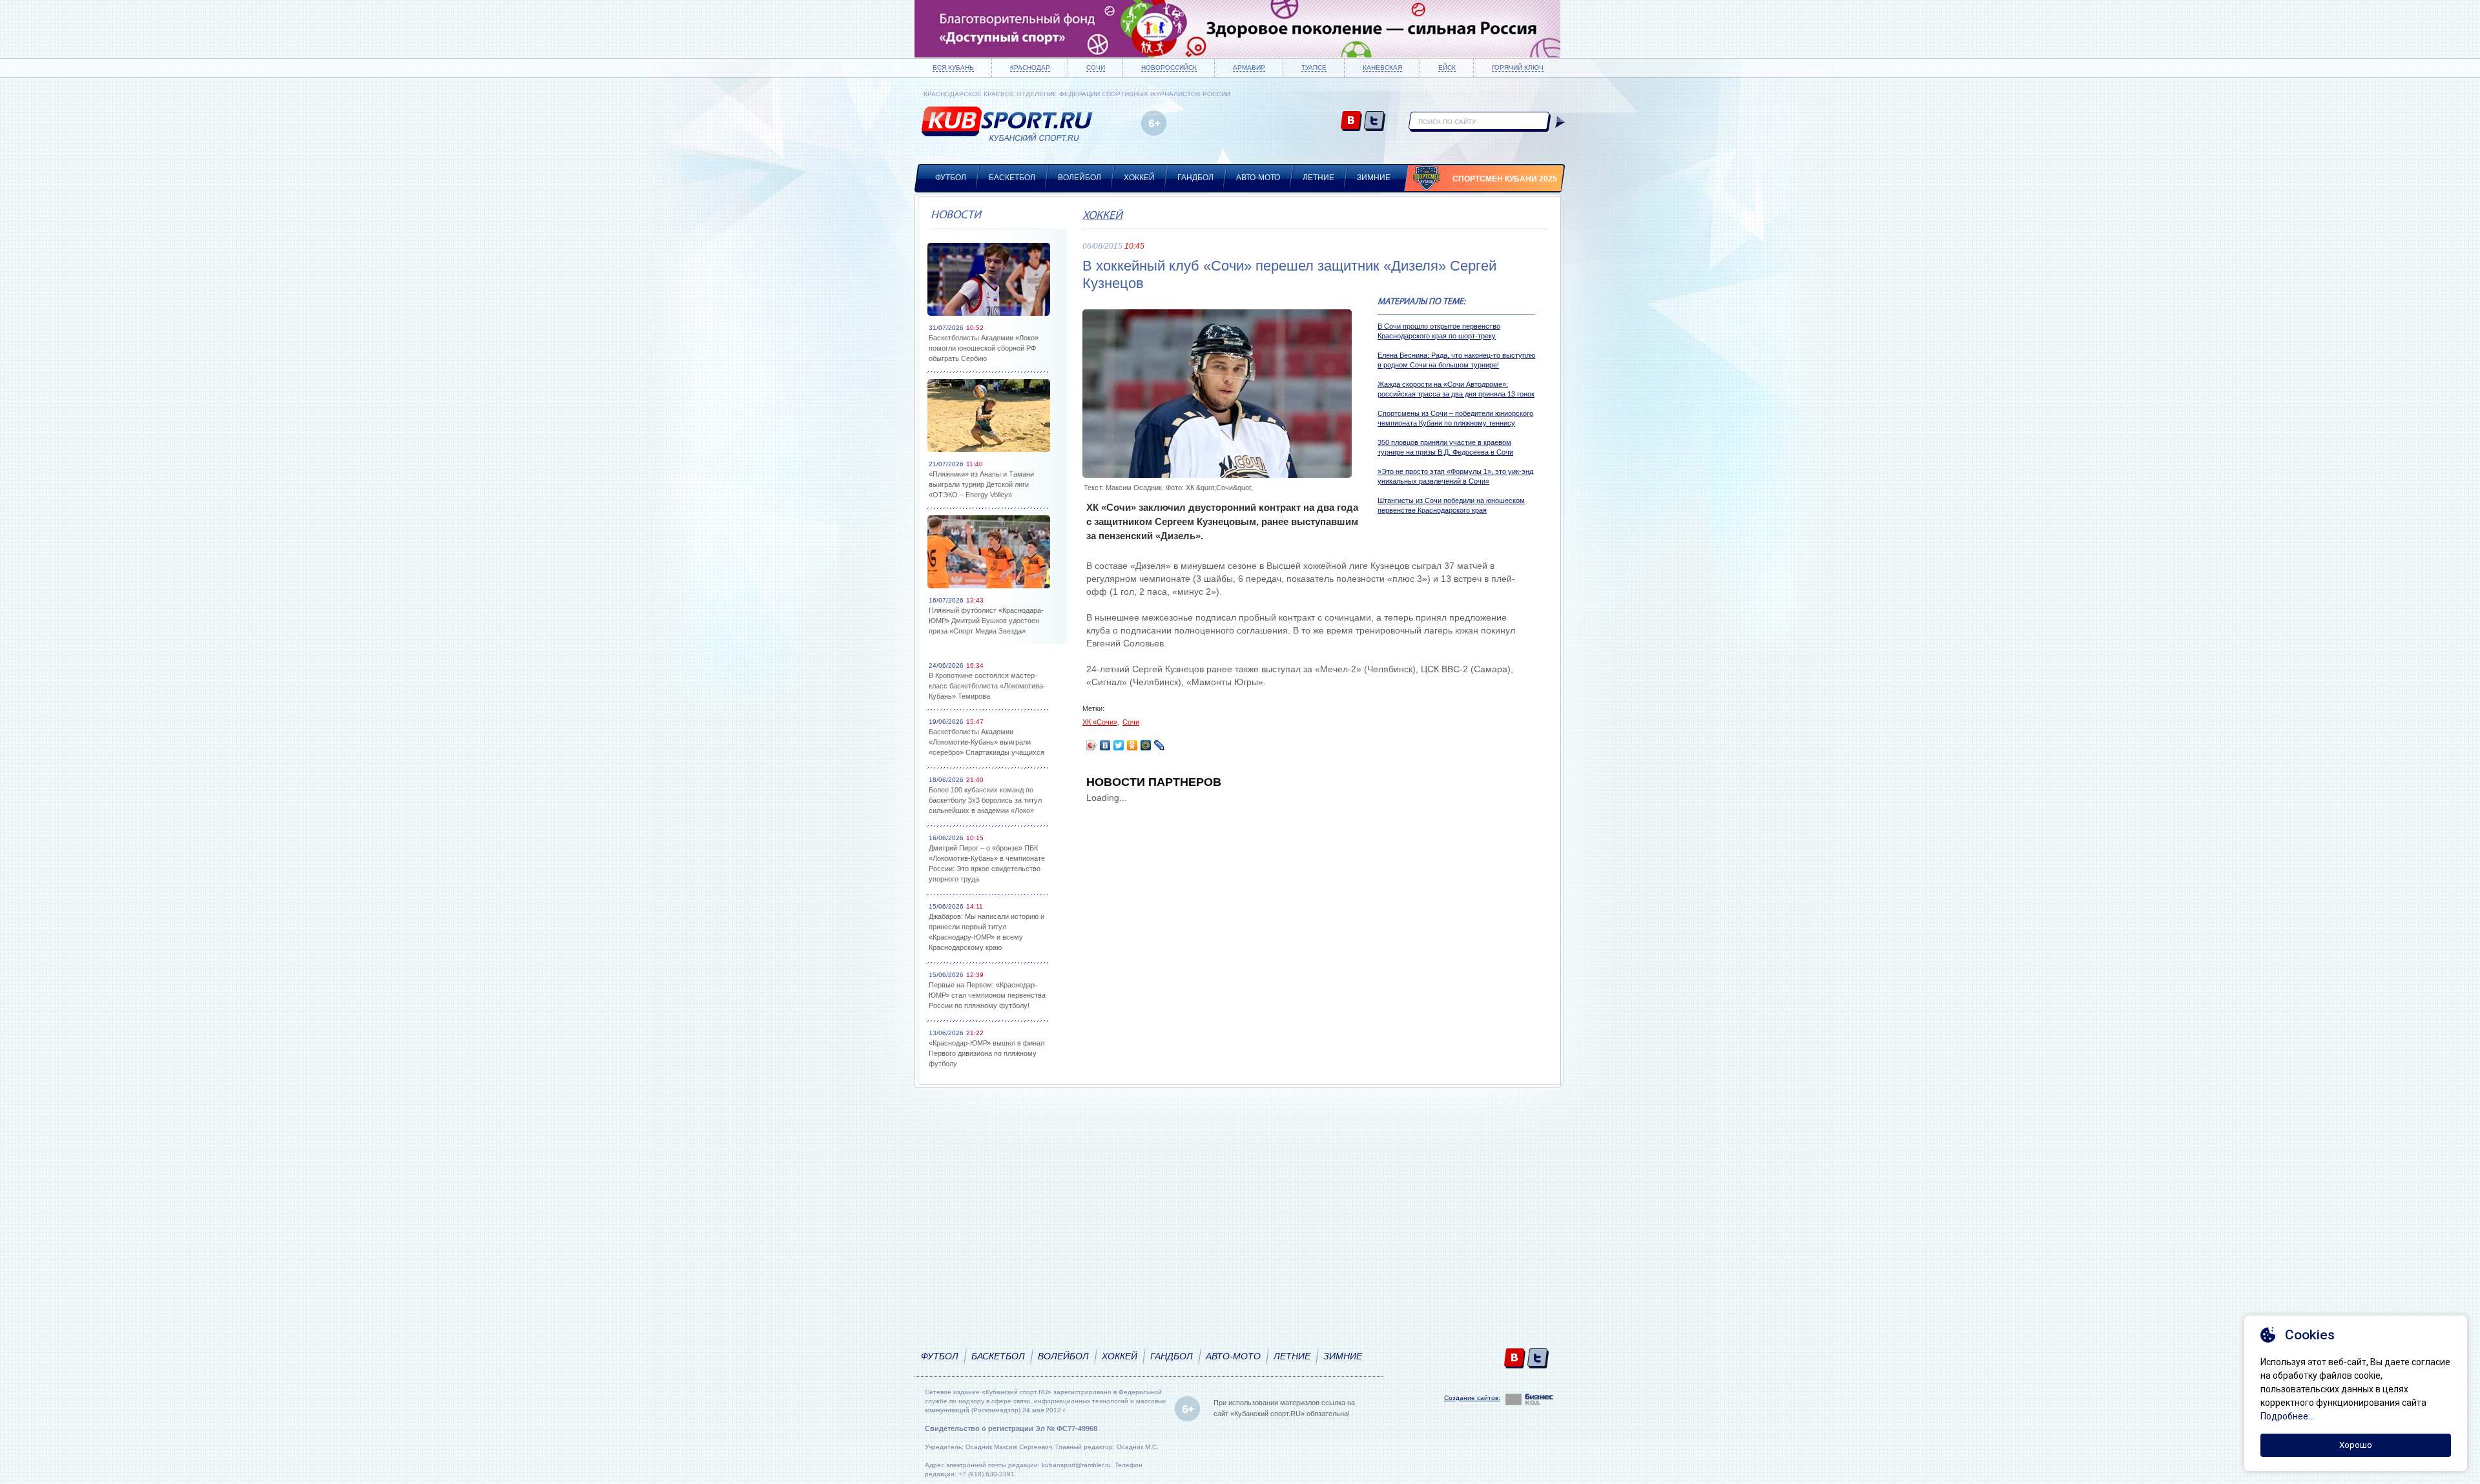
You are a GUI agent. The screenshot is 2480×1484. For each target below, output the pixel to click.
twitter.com (1375, 122)
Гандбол (1195, 178)
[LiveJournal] (1160, 745)
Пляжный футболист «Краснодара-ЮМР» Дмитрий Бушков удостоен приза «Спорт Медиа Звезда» (986, 621)
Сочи (1096, 67)
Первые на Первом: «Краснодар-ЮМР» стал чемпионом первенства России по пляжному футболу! (987, 995)
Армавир (1249, 67)
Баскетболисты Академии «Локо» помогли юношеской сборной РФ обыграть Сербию (984, 348)
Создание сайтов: (1472, 1398)
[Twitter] (1119, 745)
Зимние (1374, 178)
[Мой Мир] (1146, 745)
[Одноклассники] (1132, 745)
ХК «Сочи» (1100, 722)
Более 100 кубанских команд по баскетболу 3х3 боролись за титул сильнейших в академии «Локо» (985, 800)
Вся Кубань (953, 67)
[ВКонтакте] (1105, 745)
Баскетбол (1012, 178)
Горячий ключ (1518, 67)
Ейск (1447, 67)
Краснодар (1030, 67)
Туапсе (1314, 67)
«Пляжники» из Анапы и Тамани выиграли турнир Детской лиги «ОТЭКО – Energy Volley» (981, 484)
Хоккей (1139, 178)
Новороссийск (1169, 67)
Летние (1318, 178)
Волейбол (1080, 178)
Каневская (1382, 67)
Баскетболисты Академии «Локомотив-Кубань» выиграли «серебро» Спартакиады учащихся (987, 742)
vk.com (1351, 122)
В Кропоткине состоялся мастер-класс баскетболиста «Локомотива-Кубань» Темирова (987, 686)
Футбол (951, 178)
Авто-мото (1258, 178)
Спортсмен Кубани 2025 (1505, 179)
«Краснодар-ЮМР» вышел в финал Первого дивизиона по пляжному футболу (987, 1053)
